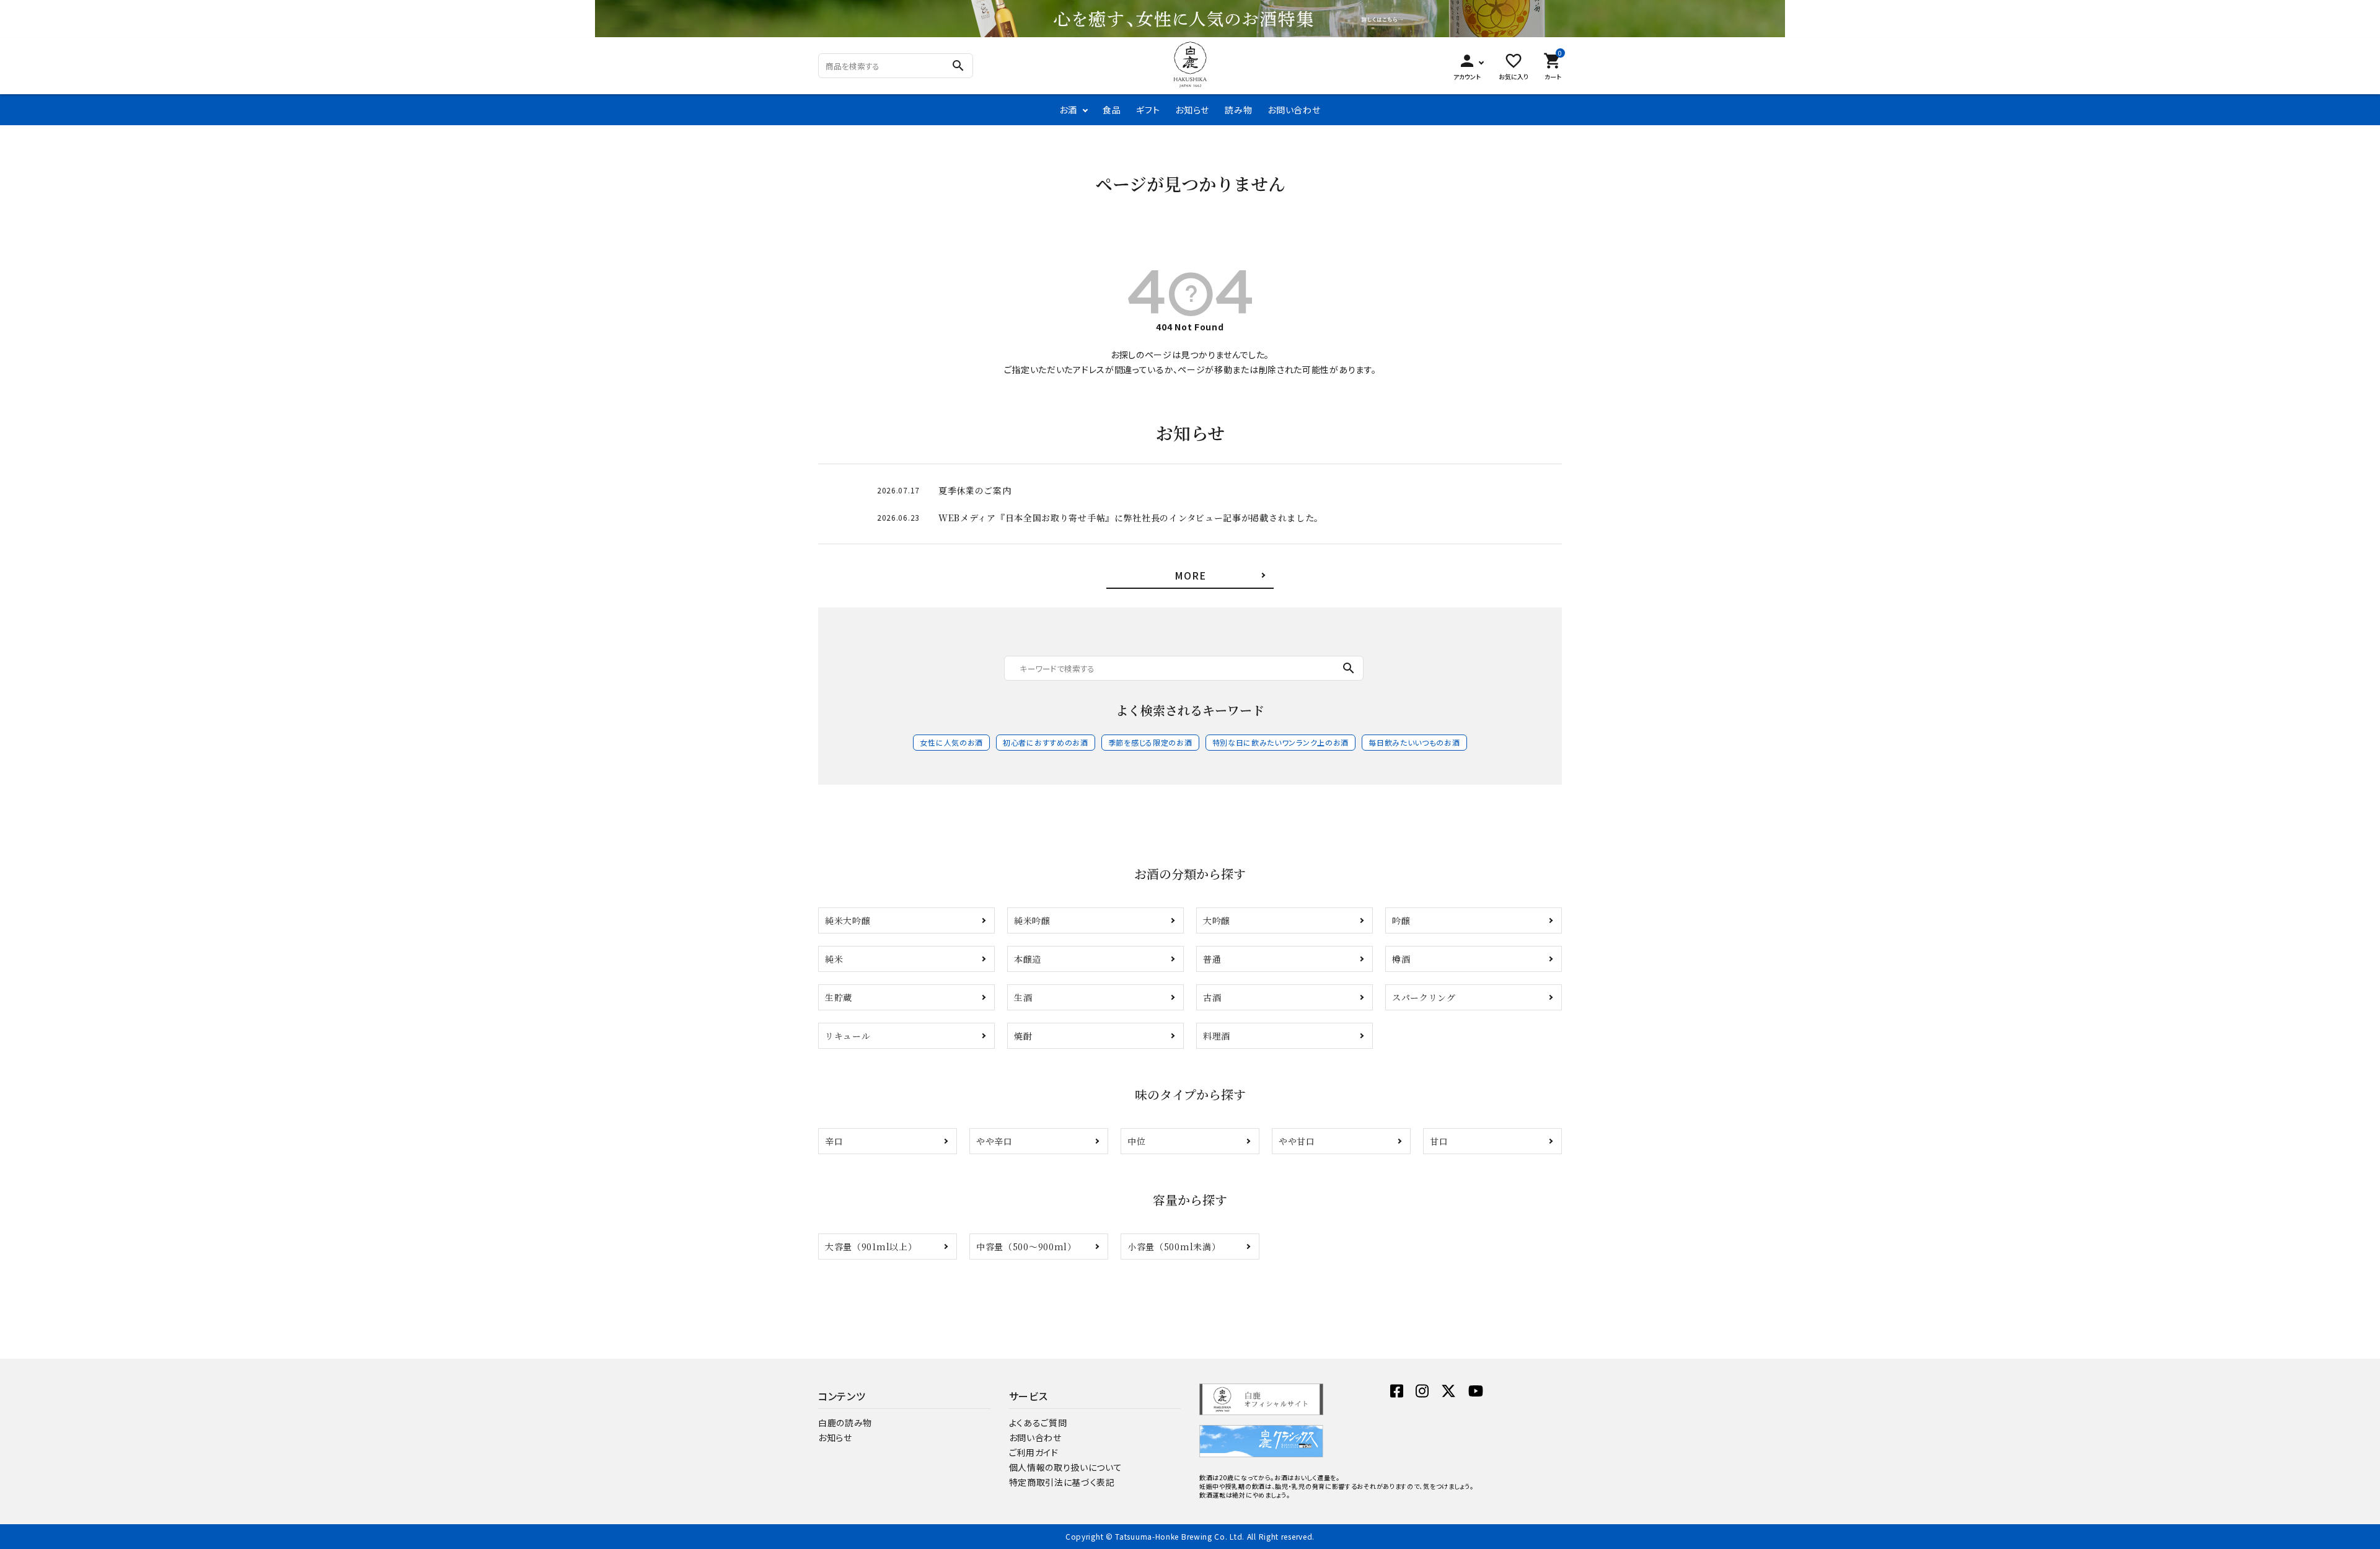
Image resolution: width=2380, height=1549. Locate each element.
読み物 (1238, 110)
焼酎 (1023, 1036)
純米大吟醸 (848, 920)
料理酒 (1217, 1036)
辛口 (834, 1141)
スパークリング (1424, 997)
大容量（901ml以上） (871, 1247)
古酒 (1212, 997)
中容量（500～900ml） (1026, 1247)
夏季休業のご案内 (975, 490)
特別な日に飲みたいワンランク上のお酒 (1281, 742)
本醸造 (1028, 959)
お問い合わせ (1294, 110)
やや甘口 (1297, 1141)
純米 (834, 959)
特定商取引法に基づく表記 (1062, 1482)
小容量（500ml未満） (1174, 1247)
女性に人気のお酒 (951, 742)
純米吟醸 (1032, 920)
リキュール (848, 1036)
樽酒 (1401, 959)
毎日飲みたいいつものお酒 (1414, 742)
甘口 (1439, 1141)
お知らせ (1192, 110)
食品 (1112, 110)
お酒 (1068, 110)
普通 (1212, 959)
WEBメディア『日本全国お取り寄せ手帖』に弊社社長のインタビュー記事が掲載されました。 (1131, 518)
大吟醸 (1217, 920)
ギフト (1148, 110)
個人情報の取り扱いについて (1066, 1467)
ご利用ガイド (1034, 1452)
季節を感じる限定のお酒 (1150, 742)
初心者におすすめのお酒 (1046, 742)
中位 (1136, 1141)
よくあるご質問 (1038, 1423)
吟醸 (1401, 920)
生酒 (1023, 997)
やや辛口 (994, 1141)
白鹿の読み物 (845, 1423)
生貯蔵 (839, 997)
